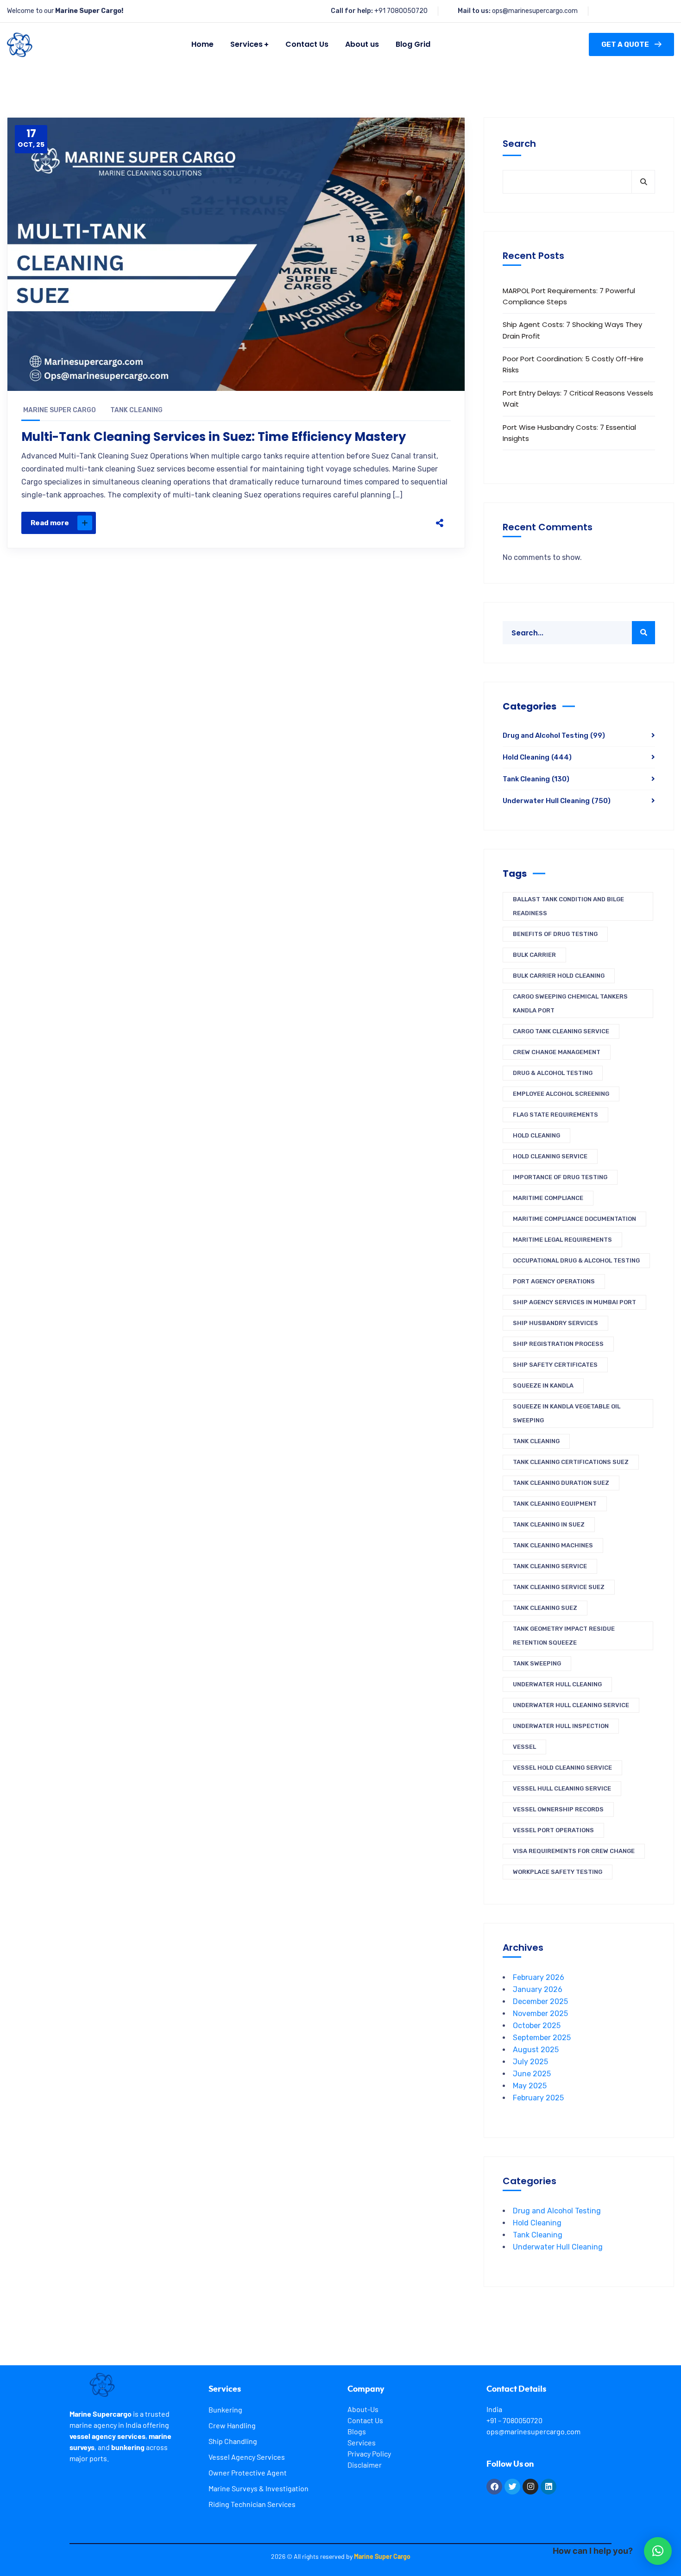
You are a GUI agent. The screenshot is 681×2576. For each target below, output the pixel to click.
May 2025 (530, 2086)
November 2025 (540, 2014)
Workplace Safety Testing (558, 1872)
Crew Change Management (557, 1052)
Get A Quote (625, 44)
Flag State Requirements (555, 1115)
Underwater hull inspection (561, 1726)
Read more (50, 523)
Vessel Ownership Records (558, 1809)
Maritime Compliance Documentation (574, 1219)
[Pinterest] (391, 523)
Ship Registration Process (558, 1344)
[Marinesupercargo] (20, 45)
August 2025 (536, 2050)
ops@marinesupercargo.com (535, 11)
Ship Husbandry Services (555, 1323)
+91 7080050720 (401, 11)
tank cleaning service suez (559, 1587)
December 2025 (540, 2001)
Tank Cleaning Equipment (555, 1504)
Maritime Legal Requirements (562, 1240)
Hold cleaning (536, 1135)
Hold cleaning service (550, 1156)
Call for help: (352, 11)
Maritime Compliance (548, 1198)
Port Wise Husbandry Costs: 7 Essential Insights (569, 433)
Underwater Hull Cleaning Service (571, 1705)
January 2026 (538, 1989)
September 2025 (542, 2038)
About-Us (363, 2409)
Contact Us (365, 2420)
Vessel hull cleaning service (562, 1788)
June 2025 (532, 2074)
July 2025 (530, 2062)
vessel (524, 1747)
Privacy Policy (369, 2453)
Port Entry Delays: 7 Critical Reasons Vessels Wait (578, 399)
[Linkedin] (549, 2487)
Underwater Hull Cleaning (557, 801)
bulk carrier (534, 955)
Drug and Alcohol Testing (554, 735)
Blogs (357, 2431)
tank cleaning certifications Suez (571, 1462)
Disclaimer (365, 2465)
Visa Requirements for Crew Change (574, 1851)
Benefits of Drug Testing (555, 934)
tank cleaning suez (545, 1608)
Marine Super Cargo (60, 410)
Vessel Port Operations (553, 1830)
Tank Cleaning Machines (553, 1545)
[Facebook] (352, 523)
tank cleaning (536, 1441)
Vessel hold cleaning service (562, 1768)
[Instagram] (530, 2487)
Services (362, 2442)
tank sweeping (537, 1663)
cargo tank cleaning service (561, 1031)
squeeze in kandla (543, 1385)
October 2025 (537, 2026)
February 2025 (538, 2098)
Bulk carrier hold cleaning (559, 976)
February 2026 (539, 1977)
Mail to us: (474, 11)
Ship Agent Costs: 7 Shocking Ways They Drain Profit (572, 330)
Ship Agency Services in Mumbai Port (574, 1302)
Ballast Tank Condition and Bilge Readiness (568, 906)
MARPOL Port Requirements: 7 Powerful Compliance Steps (569, 296)
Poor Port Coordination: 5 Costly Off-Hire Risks (573, 364)
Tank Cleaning (136, 410)
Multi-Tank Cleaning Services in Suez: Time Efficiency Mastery (214, 437)
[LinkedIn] (410, 523)
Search (519, 144)
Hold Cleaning (537, 757)
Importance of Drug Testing (560, 1177)
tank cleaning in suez (549, 1524)
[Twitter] (371, 523)
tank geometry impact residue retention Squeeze (564, 1636)
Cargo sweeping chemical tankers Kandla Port (570, 1003)
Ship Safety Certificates (555, 1365)
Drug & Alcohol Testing (553, 1073)
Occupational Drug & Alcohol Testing (576, 1260)
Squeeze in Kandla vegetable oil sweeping (567, 1413)
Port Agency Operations (554, 1281)
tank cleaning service (550, 1566)
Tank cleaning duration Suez (561, 1483)
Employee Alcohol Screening (561, 1094)
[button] (658, 2551)
